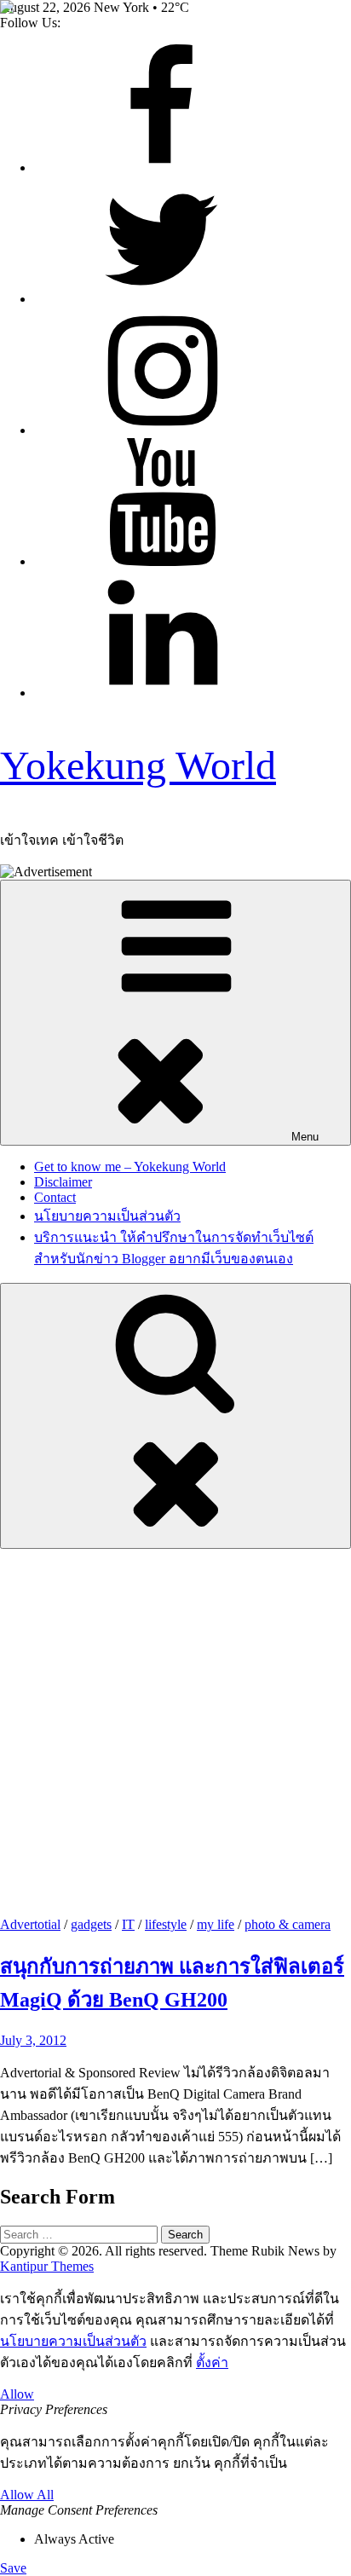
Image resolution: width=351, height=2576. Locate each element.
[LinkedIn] (162, 693)
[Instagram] (162, 430)
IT (128, 1924)
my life (216, 1924)
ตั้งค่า (212, 2362)
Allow (17, 2394)
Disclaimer (63, 1182)
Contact (55, 1197)
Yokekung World (138, 765)
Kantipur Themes (47, 2266)
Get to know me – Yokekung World (130, 1167)
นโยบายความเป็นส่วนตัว (107, 1216)
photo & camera (288, 1924)
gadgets (91, 1924)
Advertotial (30, 1924)
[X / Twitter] (162, 299)
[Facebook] (162, 167)
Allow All (27, 2495)
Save (13, 2568)
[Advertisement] (175, 1733)
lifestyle (166, 1924)
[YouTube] (162, 561)
